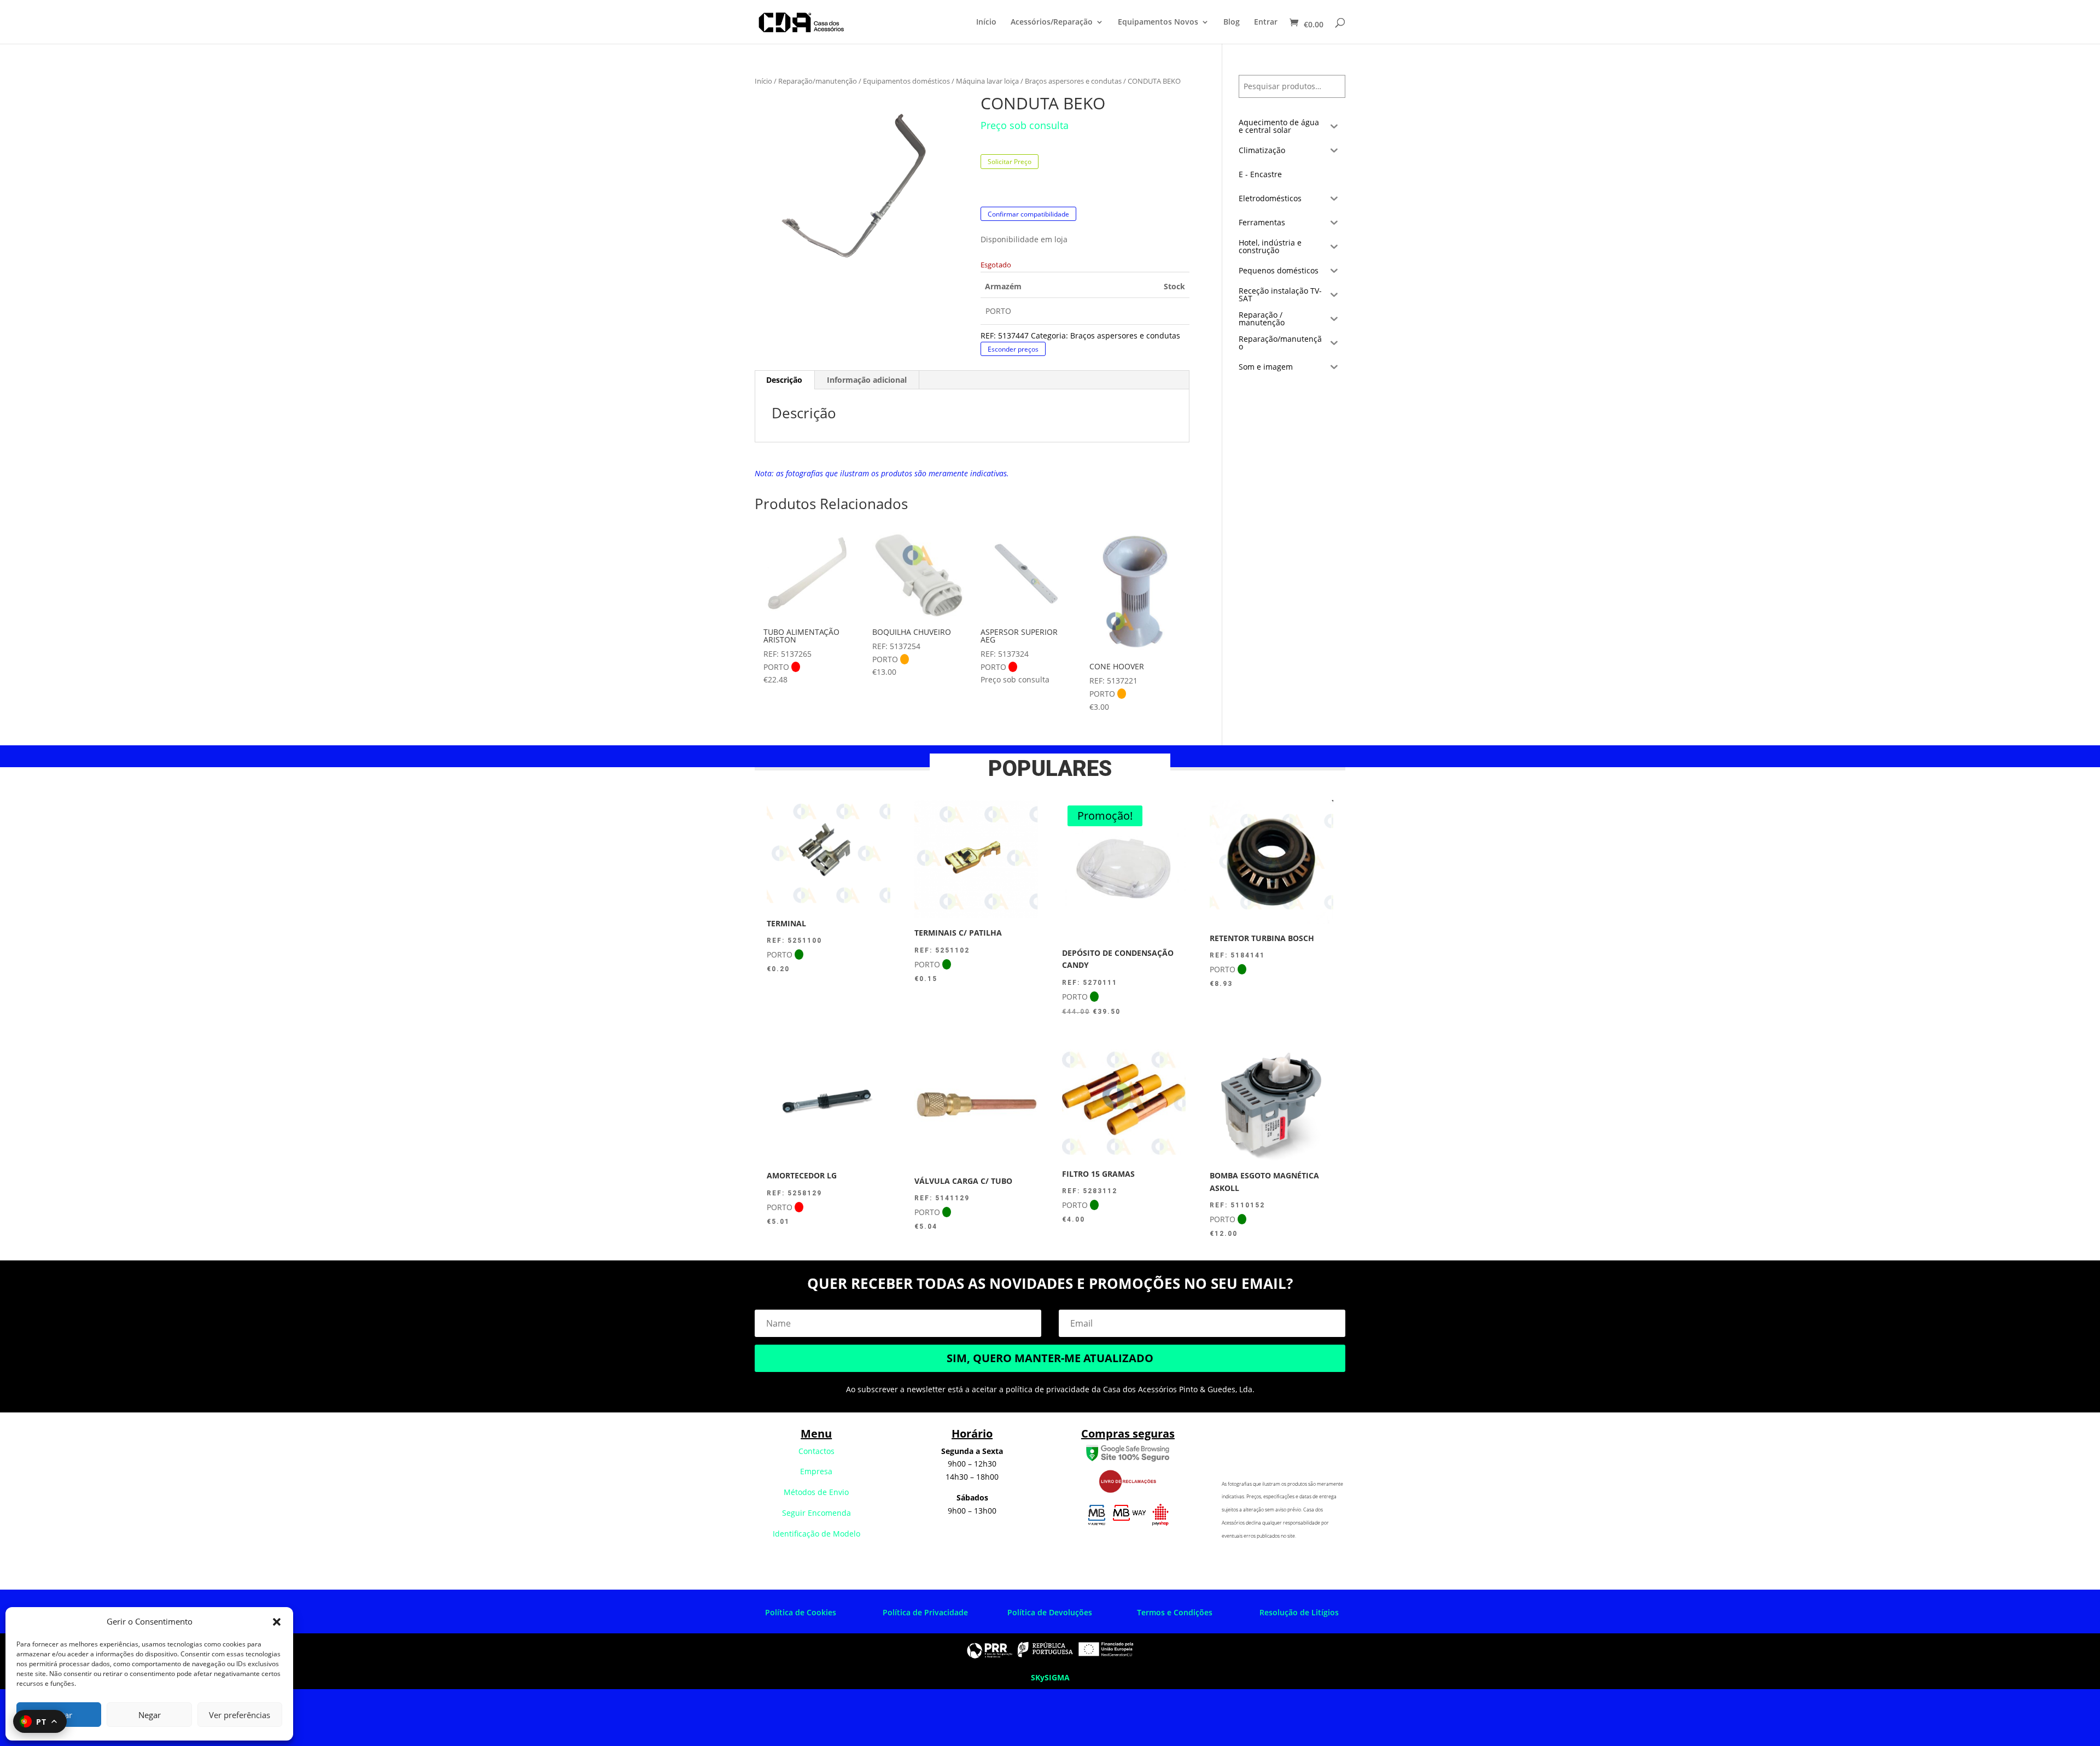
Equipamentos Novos (1158, 22)
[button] (277, 1622)
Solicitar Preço (1010, 162)
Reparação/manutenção (818, 81)
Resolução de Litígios (1299, 1612)
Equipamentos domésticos (906, 81)
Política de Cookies (801, 1612)
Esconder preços (1013, 349)
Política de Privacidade (925, 1612)
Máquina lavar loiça (987, 81)
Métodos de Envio (816, 1492)
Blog (1232, 22)
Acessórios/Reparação (1052, 22)
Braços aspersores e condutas (1073, 81)
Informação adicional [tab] (867, 380)
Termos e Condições (1175, 1612)
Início (986, 22)
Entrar (1266, 22)
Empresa (816, 1471)
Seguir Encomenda (816, 1513)
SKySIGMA (1050, 1677)
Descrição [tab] (784, 380)
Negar (150, 1715)
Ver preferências (240, 1715)
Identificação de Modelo (816, 1534)
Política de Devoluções (1050, 1612)
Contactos (816, 1451)
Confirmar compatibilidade (1028, 214)
